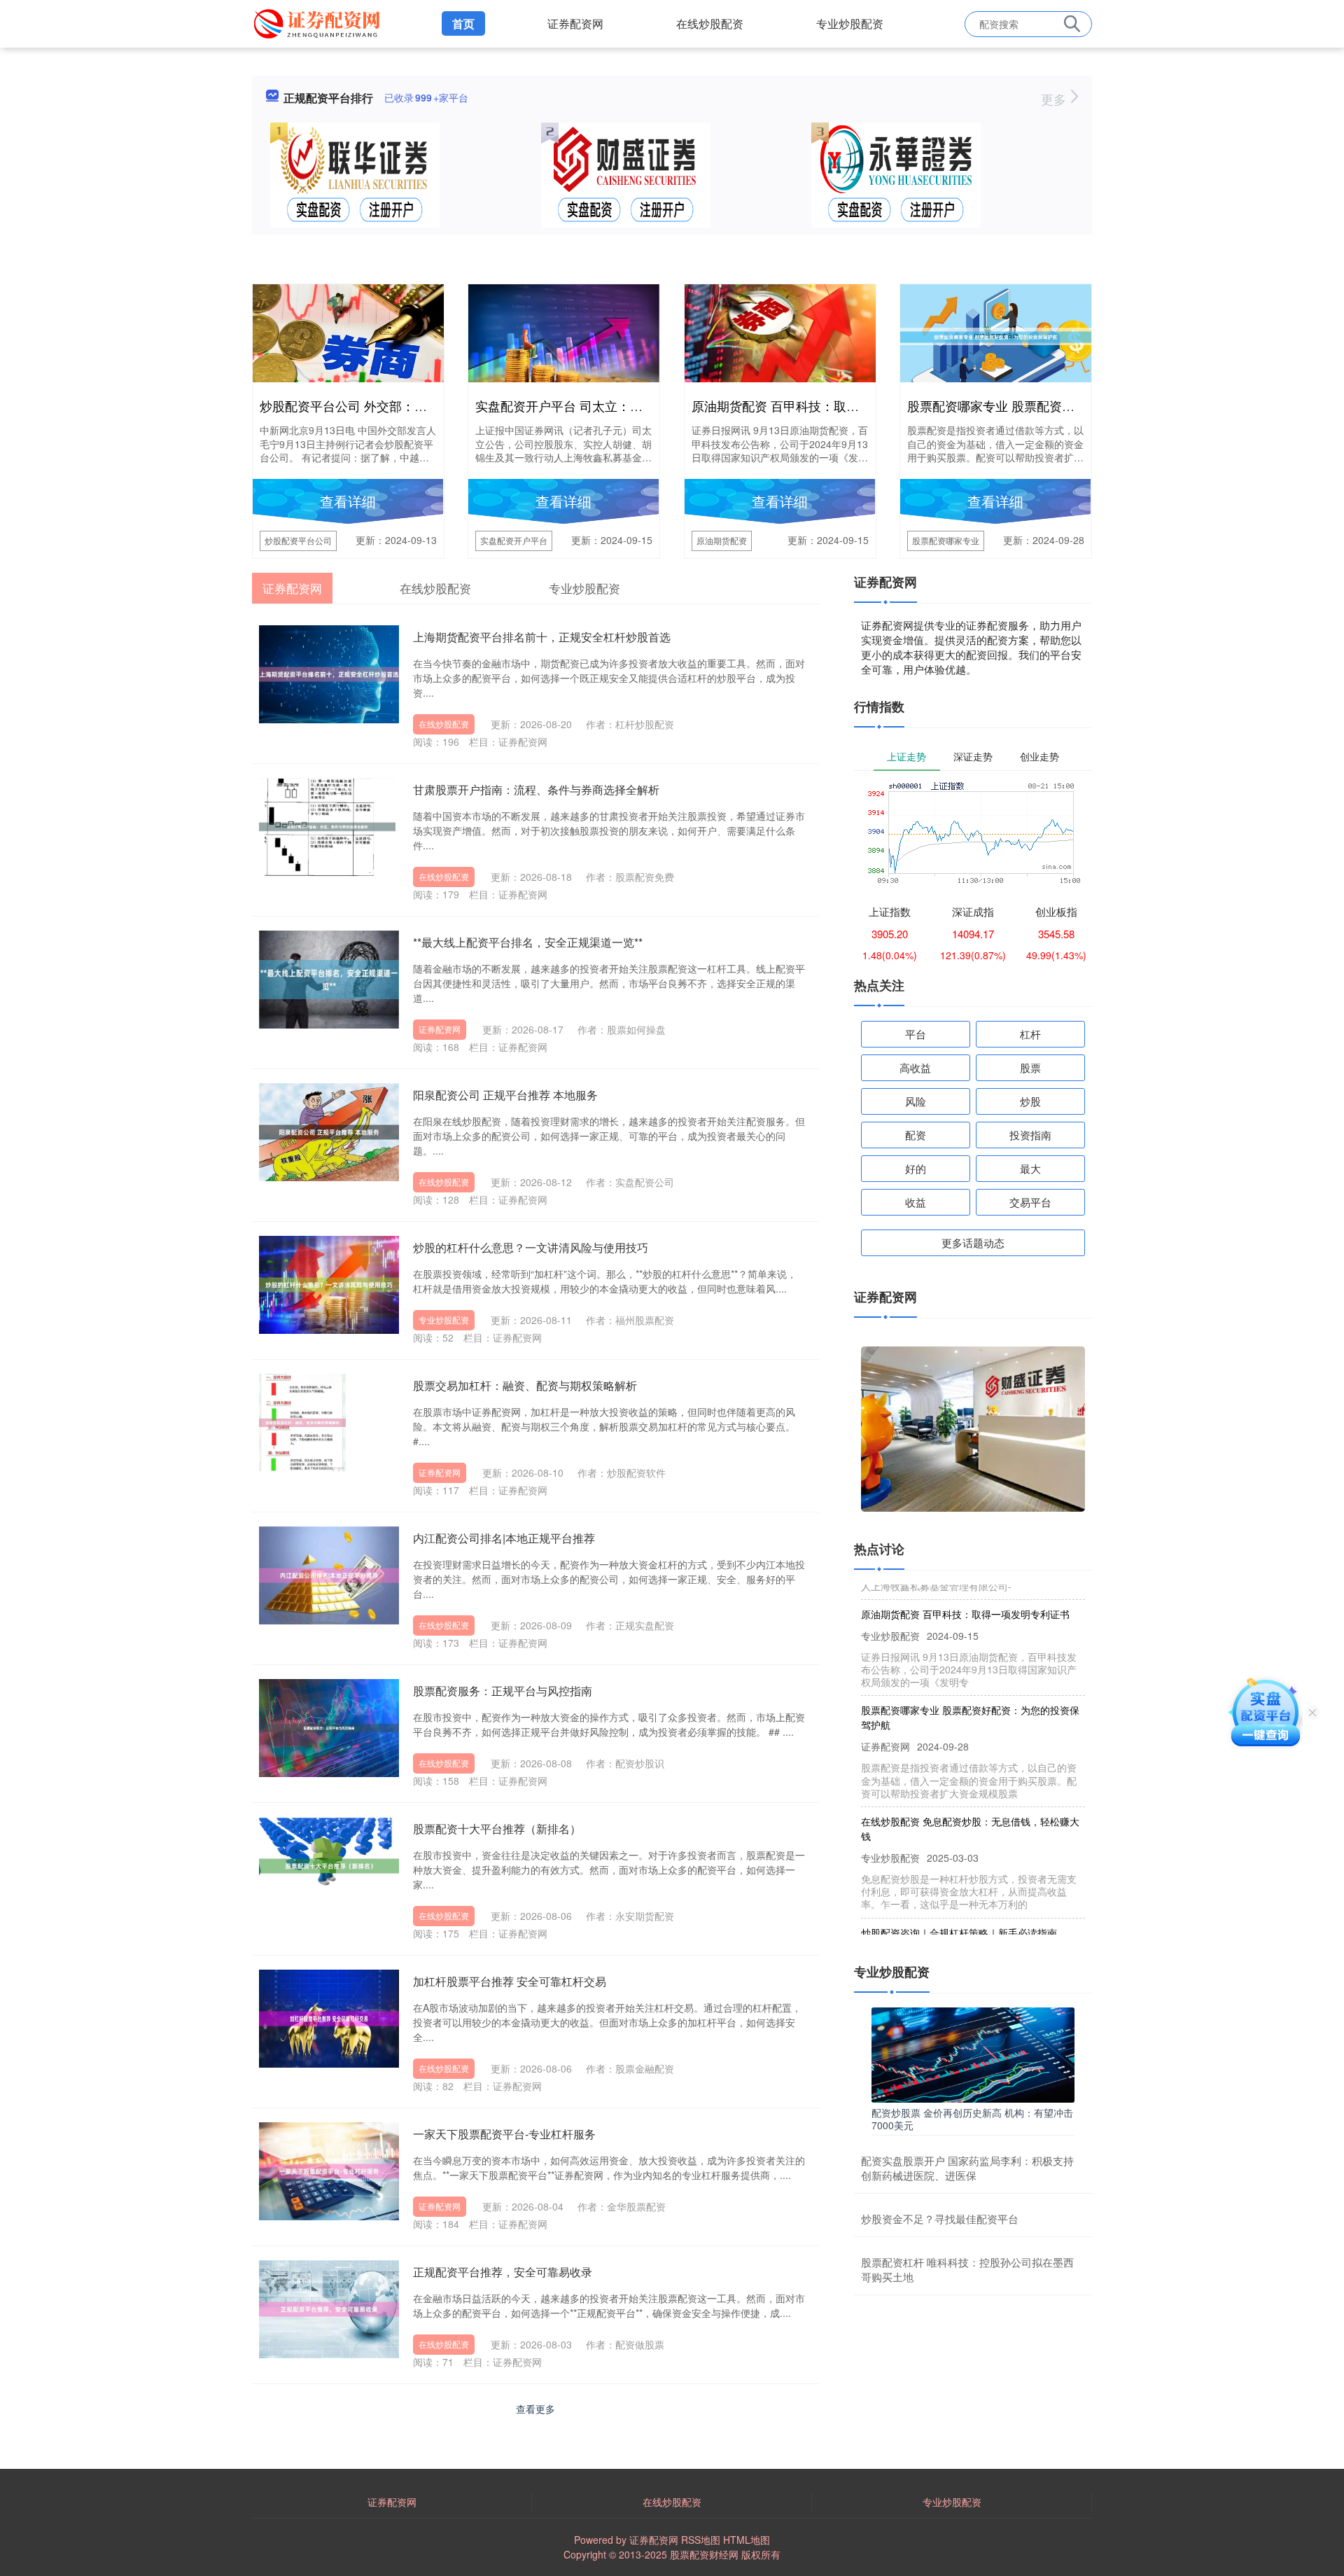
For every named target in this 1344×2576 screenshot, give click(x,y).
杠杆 (1030, 1034)
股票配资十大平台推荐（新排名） (497, 1829)
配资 (916, 1135)
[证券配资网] (319, 22)
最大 (1030, 1168)
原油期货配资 (722, 540)
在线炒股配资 (710, 23)
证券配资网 (575, 23)
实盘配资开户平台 (514, 540)
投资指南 (1030, 1135)
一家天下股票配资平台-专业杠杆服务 (504, 2134)
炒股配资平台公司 (298, 540)
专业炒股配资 (850, 23)
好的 (916, 1168)
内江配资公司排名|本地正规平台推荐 (504, 1538)
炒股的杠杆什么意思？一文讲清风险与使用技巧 (531, 1247)
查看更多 (535, 2409)
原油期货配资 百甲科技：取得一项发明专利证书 (826, 405)
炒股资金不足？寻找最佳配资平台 (940, 2219)
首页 (463, 23)
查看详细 (348, 501)
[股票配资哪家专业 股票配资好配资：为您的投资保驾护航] (996, 335)
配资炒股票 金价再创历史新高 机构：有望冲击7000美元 (972, 2119)
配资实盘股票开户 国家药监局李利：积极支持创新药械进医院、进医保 (967, 2168)
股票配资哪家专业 (946, 540)
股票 (1030, 1067)
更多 (1055, 99)
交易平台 (1030, 1202)
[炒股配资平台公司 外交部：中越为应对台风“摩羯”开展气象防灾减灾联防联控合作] (348, 337)
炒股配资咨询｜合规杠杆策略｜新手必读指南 (959, 1900)
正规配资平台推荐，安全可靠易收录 (503, 2272)
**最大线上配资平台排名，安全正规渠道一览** (528, 942)
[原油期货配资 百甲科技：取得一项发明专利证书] (780, 335)
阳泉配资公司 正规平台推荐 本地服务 (505, 1095)
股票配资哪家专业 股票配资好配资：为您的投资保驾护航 (1066, 405)
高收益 (915, 1067)
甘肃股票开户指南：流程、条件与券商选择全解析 (536, 789)
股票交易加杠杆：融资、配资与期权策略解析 (525, 1385)
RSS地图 (701, 2540)
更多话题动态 (973, 1242)
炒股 (1030, 1101)
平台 (916, 1034)
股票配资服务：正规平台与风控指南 (503, 1691)
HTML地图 (747, 2540)
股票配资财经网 (704, 2554)
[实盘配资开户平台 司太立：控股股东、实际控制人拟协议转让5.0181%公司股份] (564, 346)
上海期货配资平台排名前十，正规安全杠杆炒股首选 (542, 637)
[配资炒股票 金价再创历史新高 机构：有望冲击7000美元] (973, 2053)
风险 (916, 1101)
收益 (916, 1202)
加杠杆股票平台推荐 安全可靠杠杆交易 (510, 1981)
